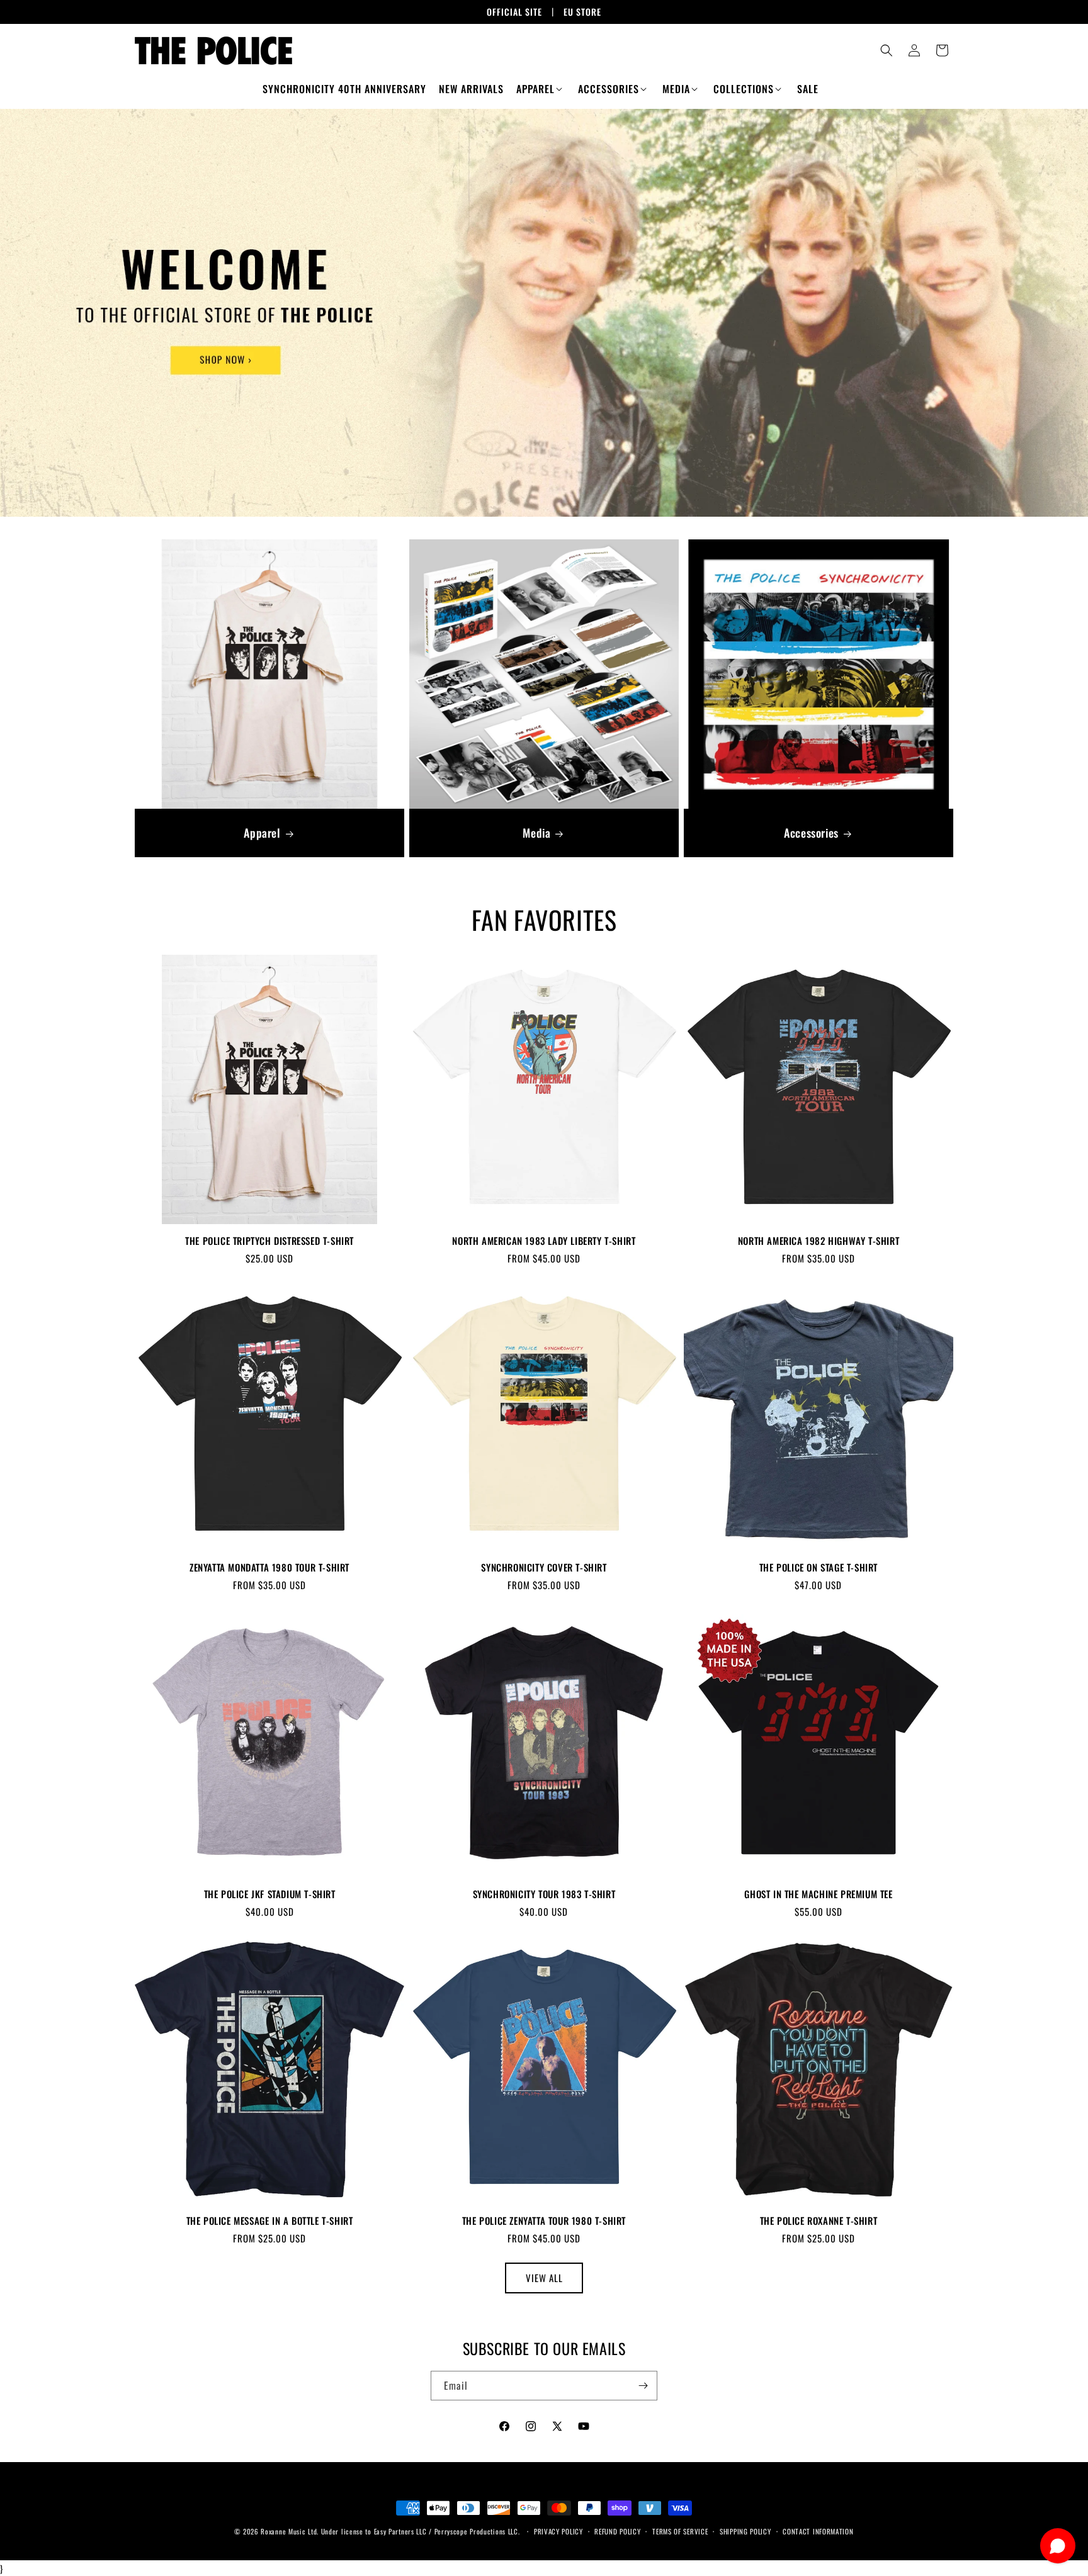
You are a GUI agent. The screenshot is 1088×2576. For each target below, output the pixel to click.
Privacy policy (558, 2531)
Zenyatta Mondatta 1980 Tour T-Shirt (269, 1568)
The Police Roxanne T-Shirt (819, 2221)
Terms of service (680, 2531)
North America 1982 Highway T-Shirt (819, 1241)
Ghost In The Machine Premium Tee (818, 1894)
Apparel (262, 833)
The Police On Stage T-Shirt (819, 1568)
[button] (541, 89)
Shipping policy (745, 2531)
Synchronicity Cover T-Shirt (544, 1568)
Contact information (818, 2531)
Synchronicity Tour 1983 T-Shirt (544, 1894)
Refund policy (617, 2531)
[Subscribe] (643, 2386)
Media (536, 833)
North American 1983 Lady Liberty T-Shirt (544, 1241)
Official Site (514, 12)
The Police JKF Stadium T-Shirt (270, 1894)
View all (544, 2278)
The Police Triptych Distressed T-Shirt (269, 1241)
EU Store (582, 12)
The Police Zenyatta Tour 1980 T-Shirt (544, 2221)
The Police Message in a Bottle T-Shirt (270, 2221)
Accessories (811, 833)
